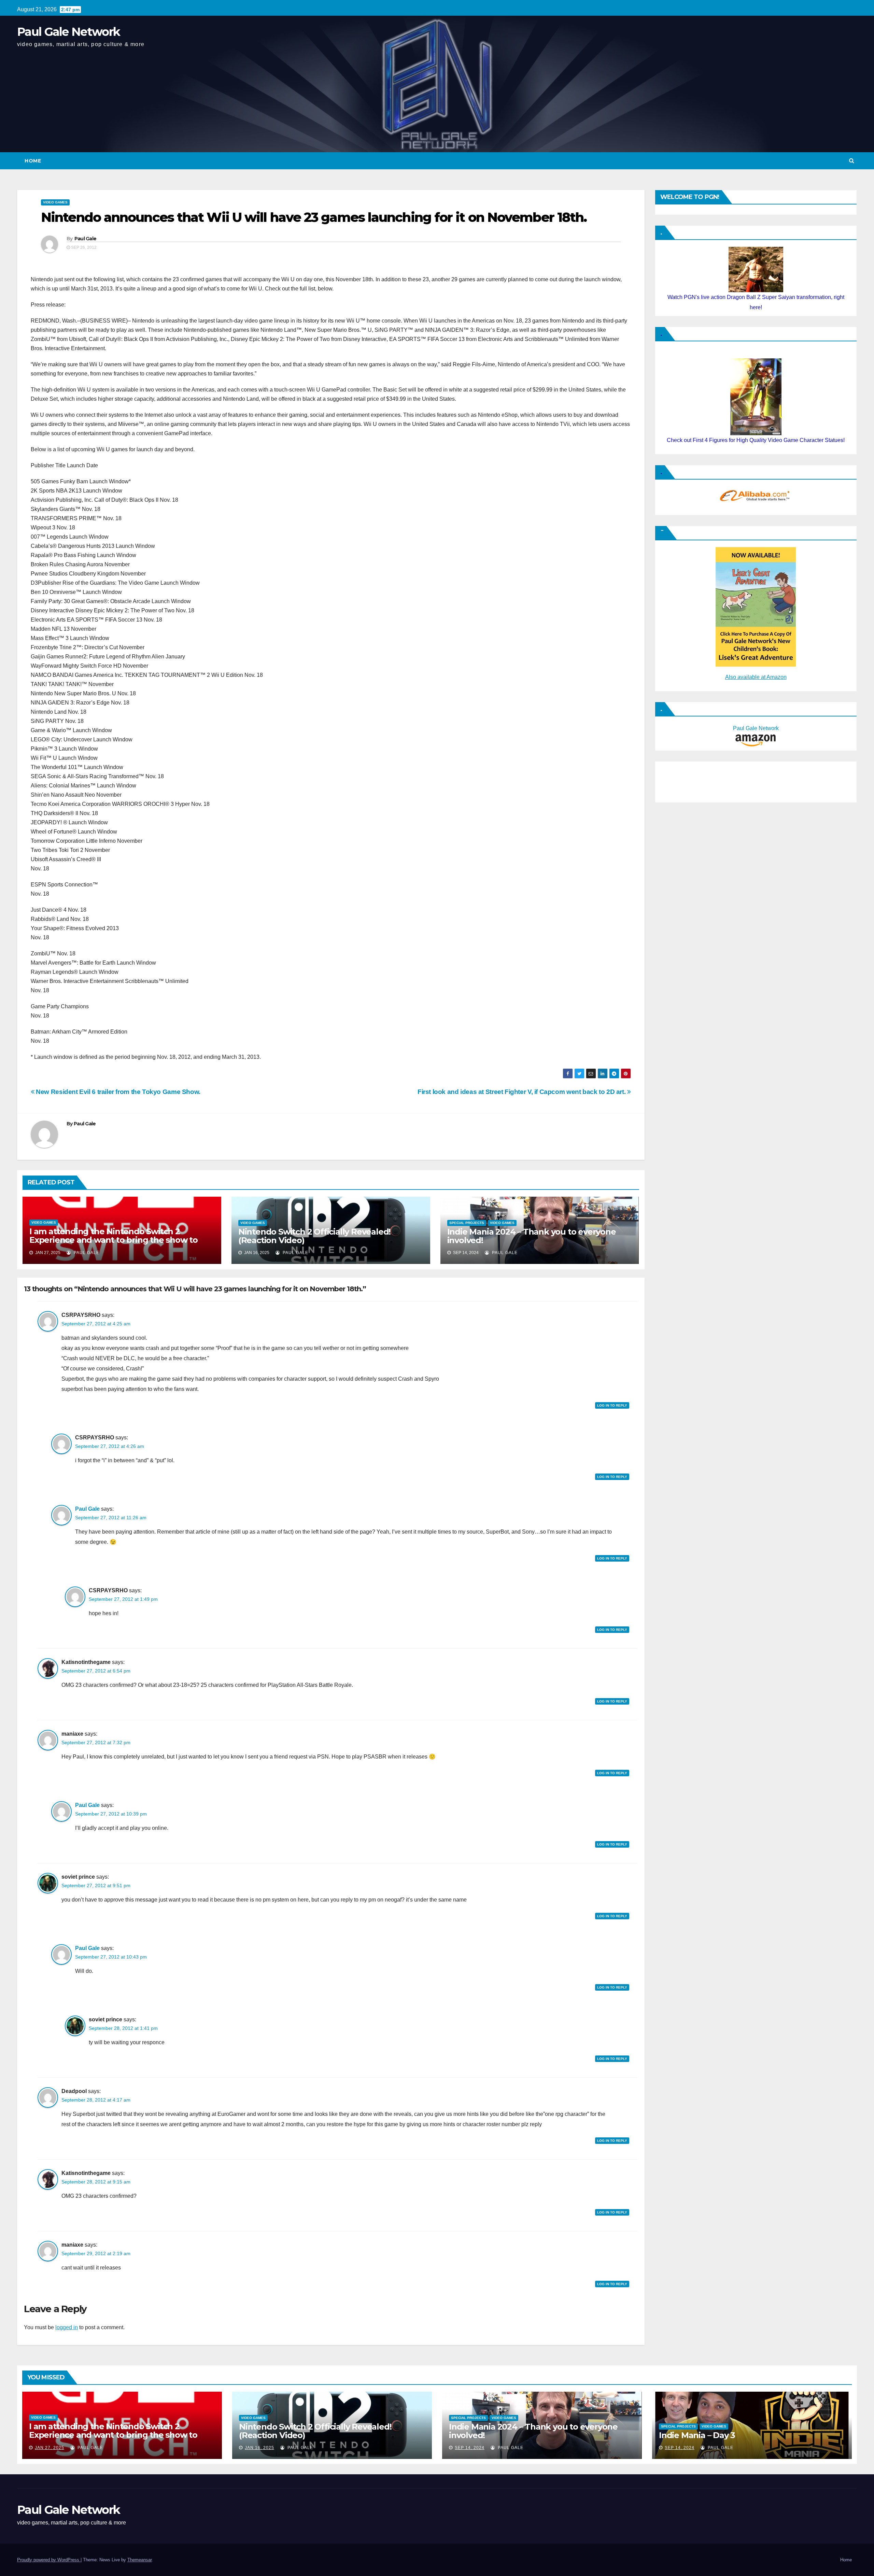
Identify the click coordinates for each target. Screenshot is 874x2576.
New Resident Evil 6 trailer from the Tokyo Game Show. (117, 1092)
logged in (67, 2327)
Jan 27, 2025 (50, 2448)
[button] (852, 161)
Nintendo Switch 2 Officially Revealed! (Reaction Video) (314, 1236)
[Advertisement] (693, 780)
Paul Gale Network (68, 32)
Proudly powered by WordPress (49, 2560)
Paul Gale (86, 239)
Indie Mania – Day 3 (697, 2435)
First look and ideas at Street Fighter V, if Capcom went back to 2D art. (522, 1092)
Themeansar (139, 2560)
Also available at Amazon (756, 677)
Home (33, 161)
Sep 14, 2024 (470, 2448)
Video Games (55, 202)
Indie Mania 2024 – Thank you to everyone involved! (532, 1236)
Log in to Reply (612, 1405)
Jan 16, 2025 (259, 2448)
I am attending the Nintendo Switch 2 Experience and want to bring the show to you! (114, 1240)
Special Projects (467, 1223)
